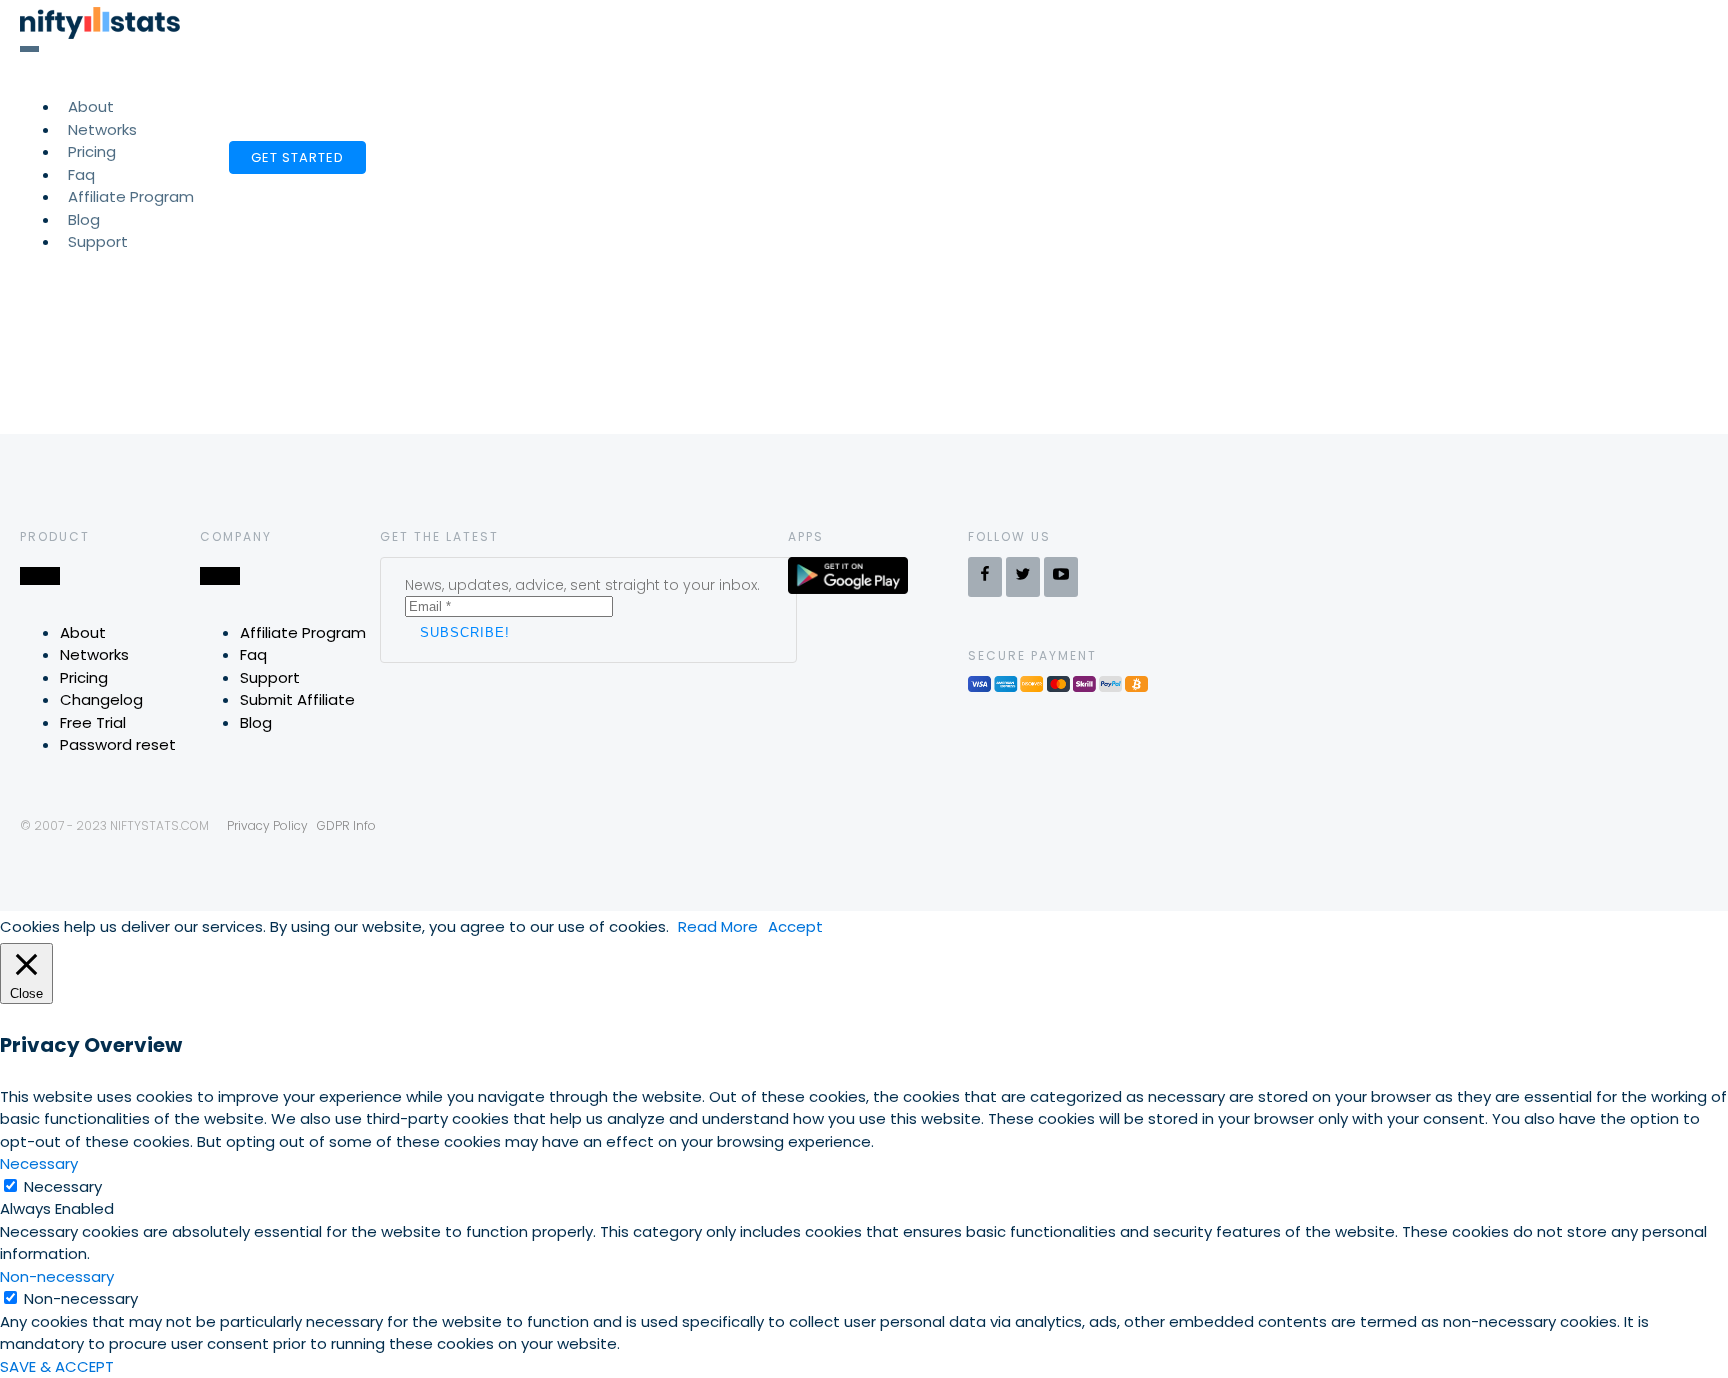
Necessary (63, 1186)
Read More (718, 926)
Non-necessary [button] (57, 1276)
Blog (256, 722)
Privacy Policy (267, 825)
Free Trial (93, 722)
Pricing (84, 677)
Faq (253, 654)
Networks (94, 654)
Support (98, 241)
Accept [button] (795, 926)
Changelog (101, 699)
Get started (297, 157)
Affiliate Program (131, 196)
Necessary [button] (39, 1163)
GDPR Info (346, 825)
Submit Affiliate (297, 699)
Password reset (118, 744)
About (83, 632)
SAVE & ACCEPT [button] (57, 1366)
